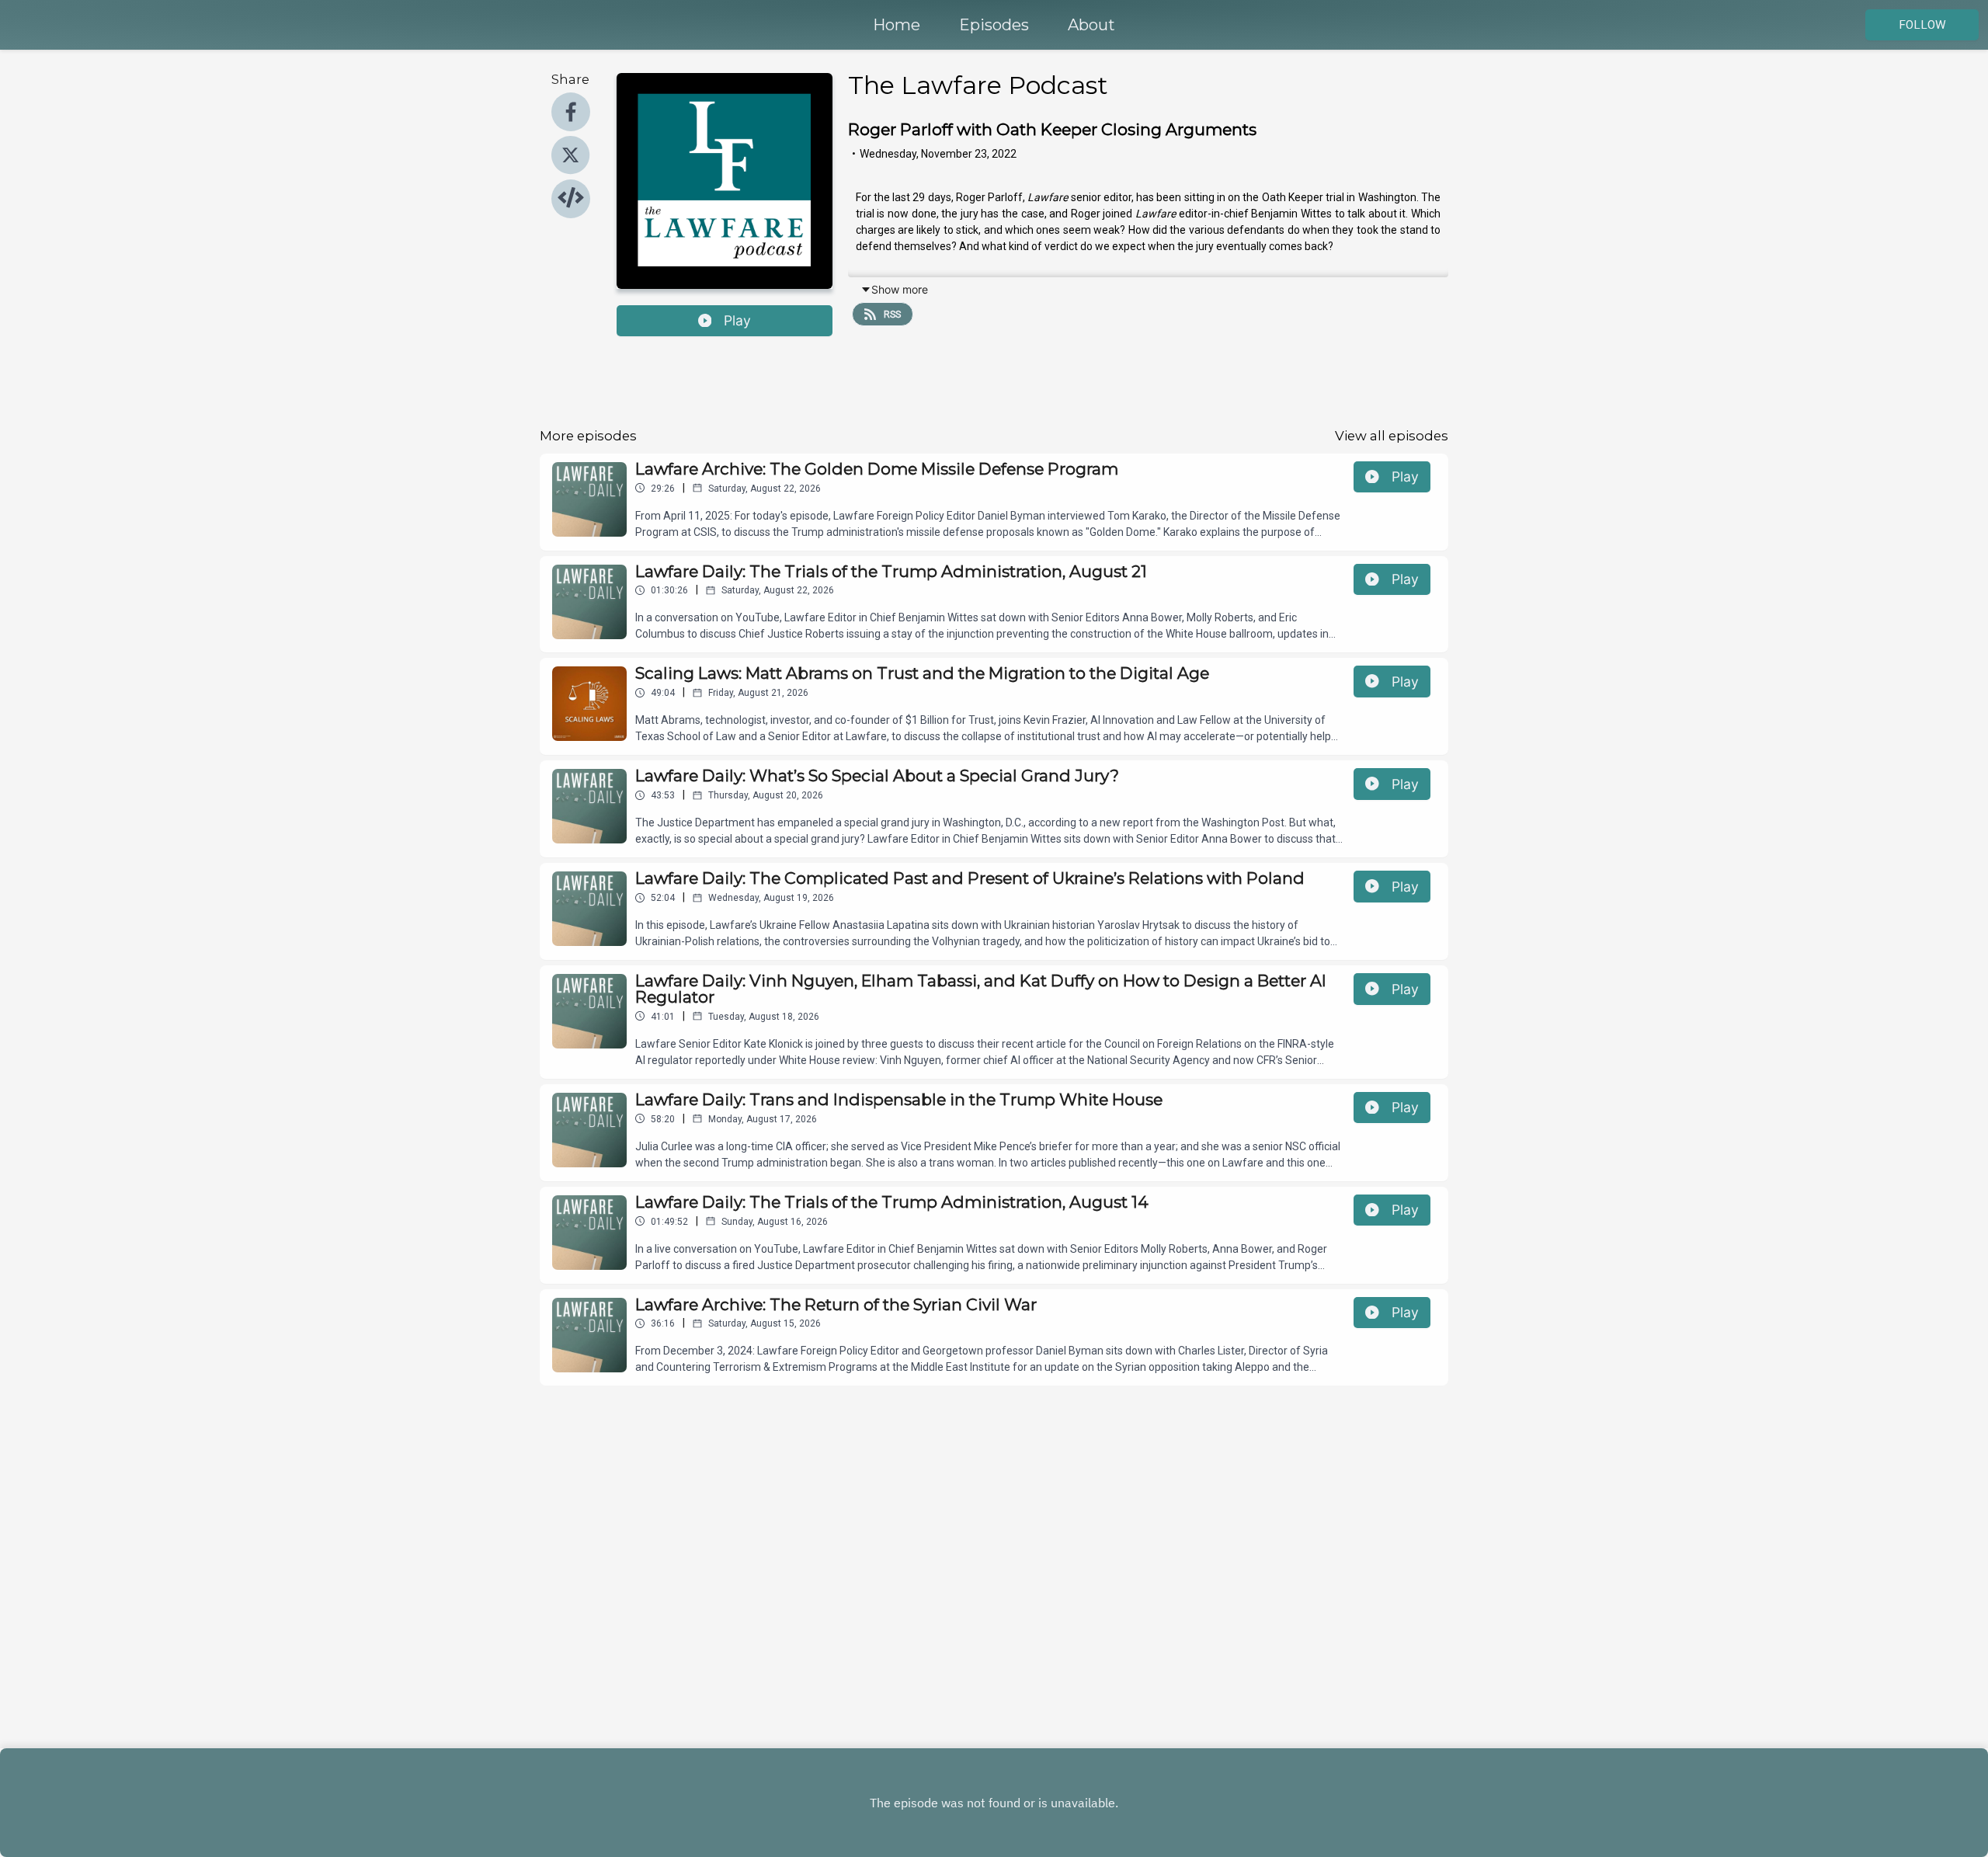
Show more (900, 289)
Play (737, 320)
